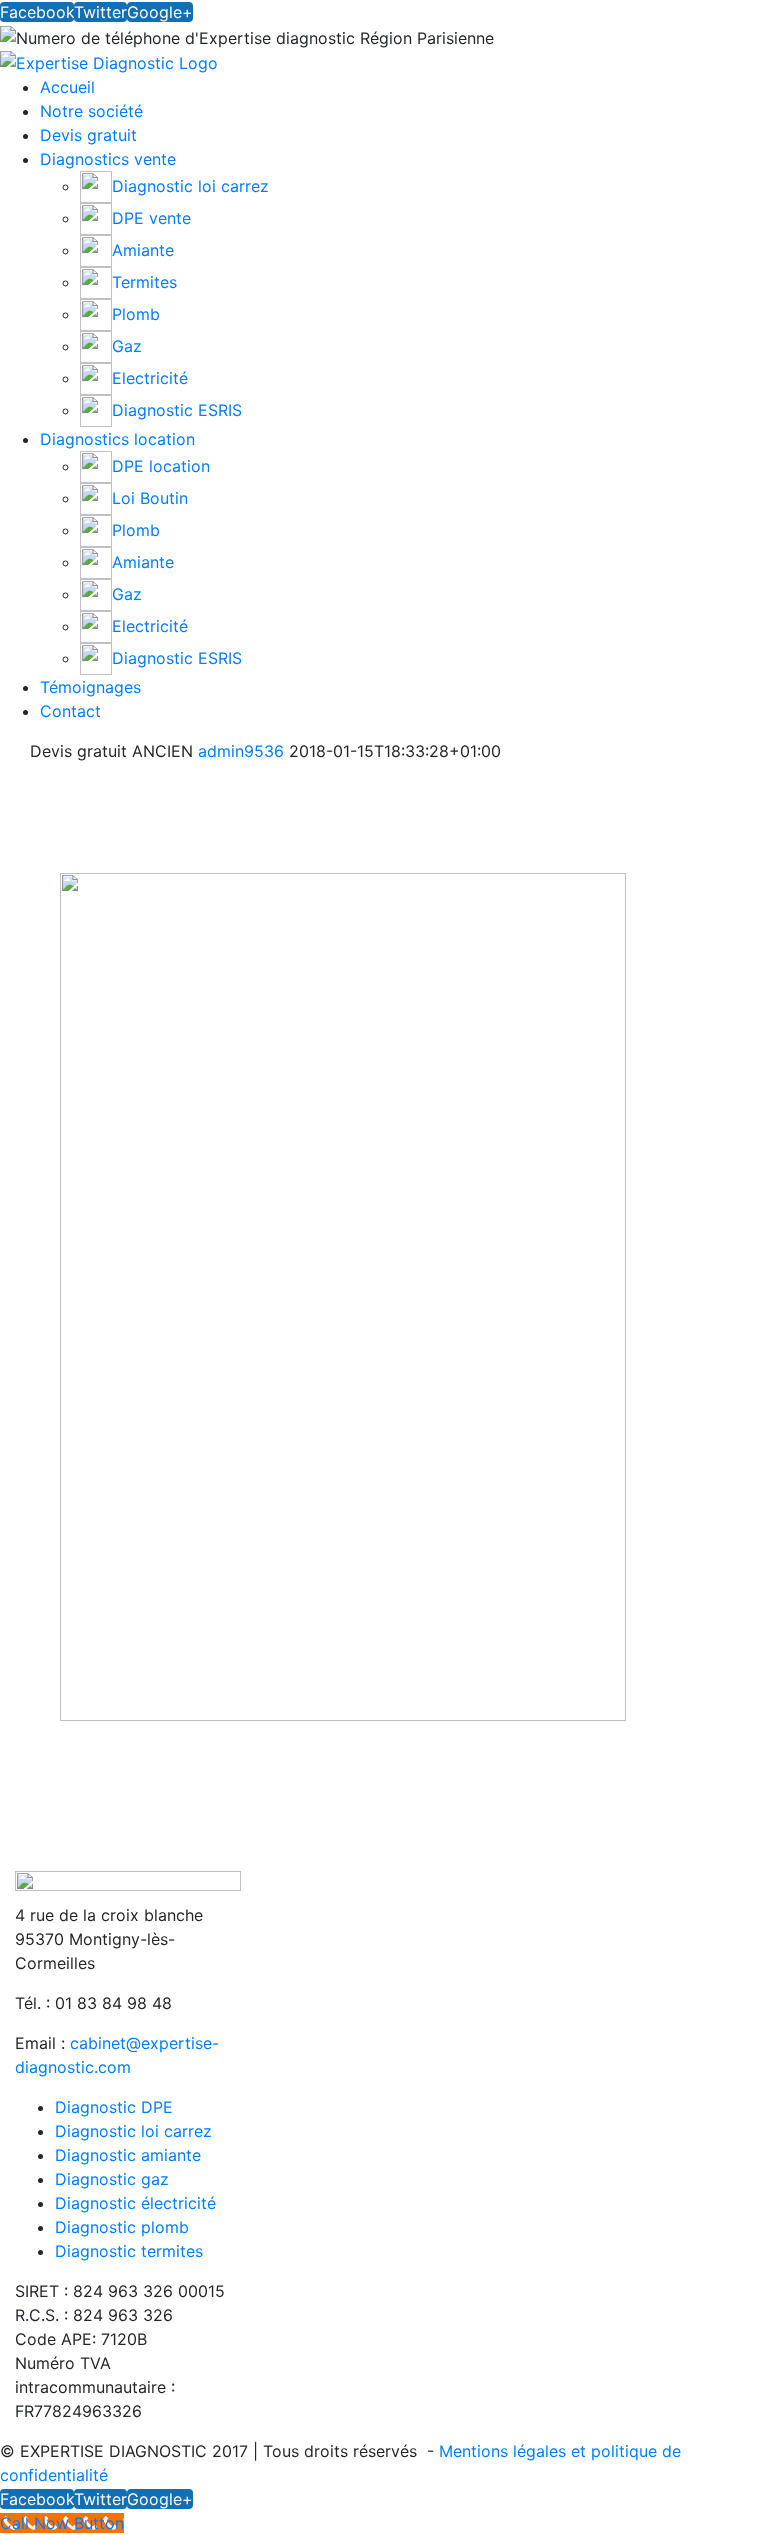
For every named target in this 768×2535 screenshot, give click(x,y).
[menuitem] (404, 87)
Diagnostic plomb (122, 2227)
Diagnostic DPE (114, 2107)
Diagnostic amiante (128, 2155)
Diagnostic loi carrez (133, 2131)
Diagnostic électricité (135, 2203)
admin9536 (241, 751)
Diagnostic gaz (112, 2179)
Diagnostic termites (129, 2251)
